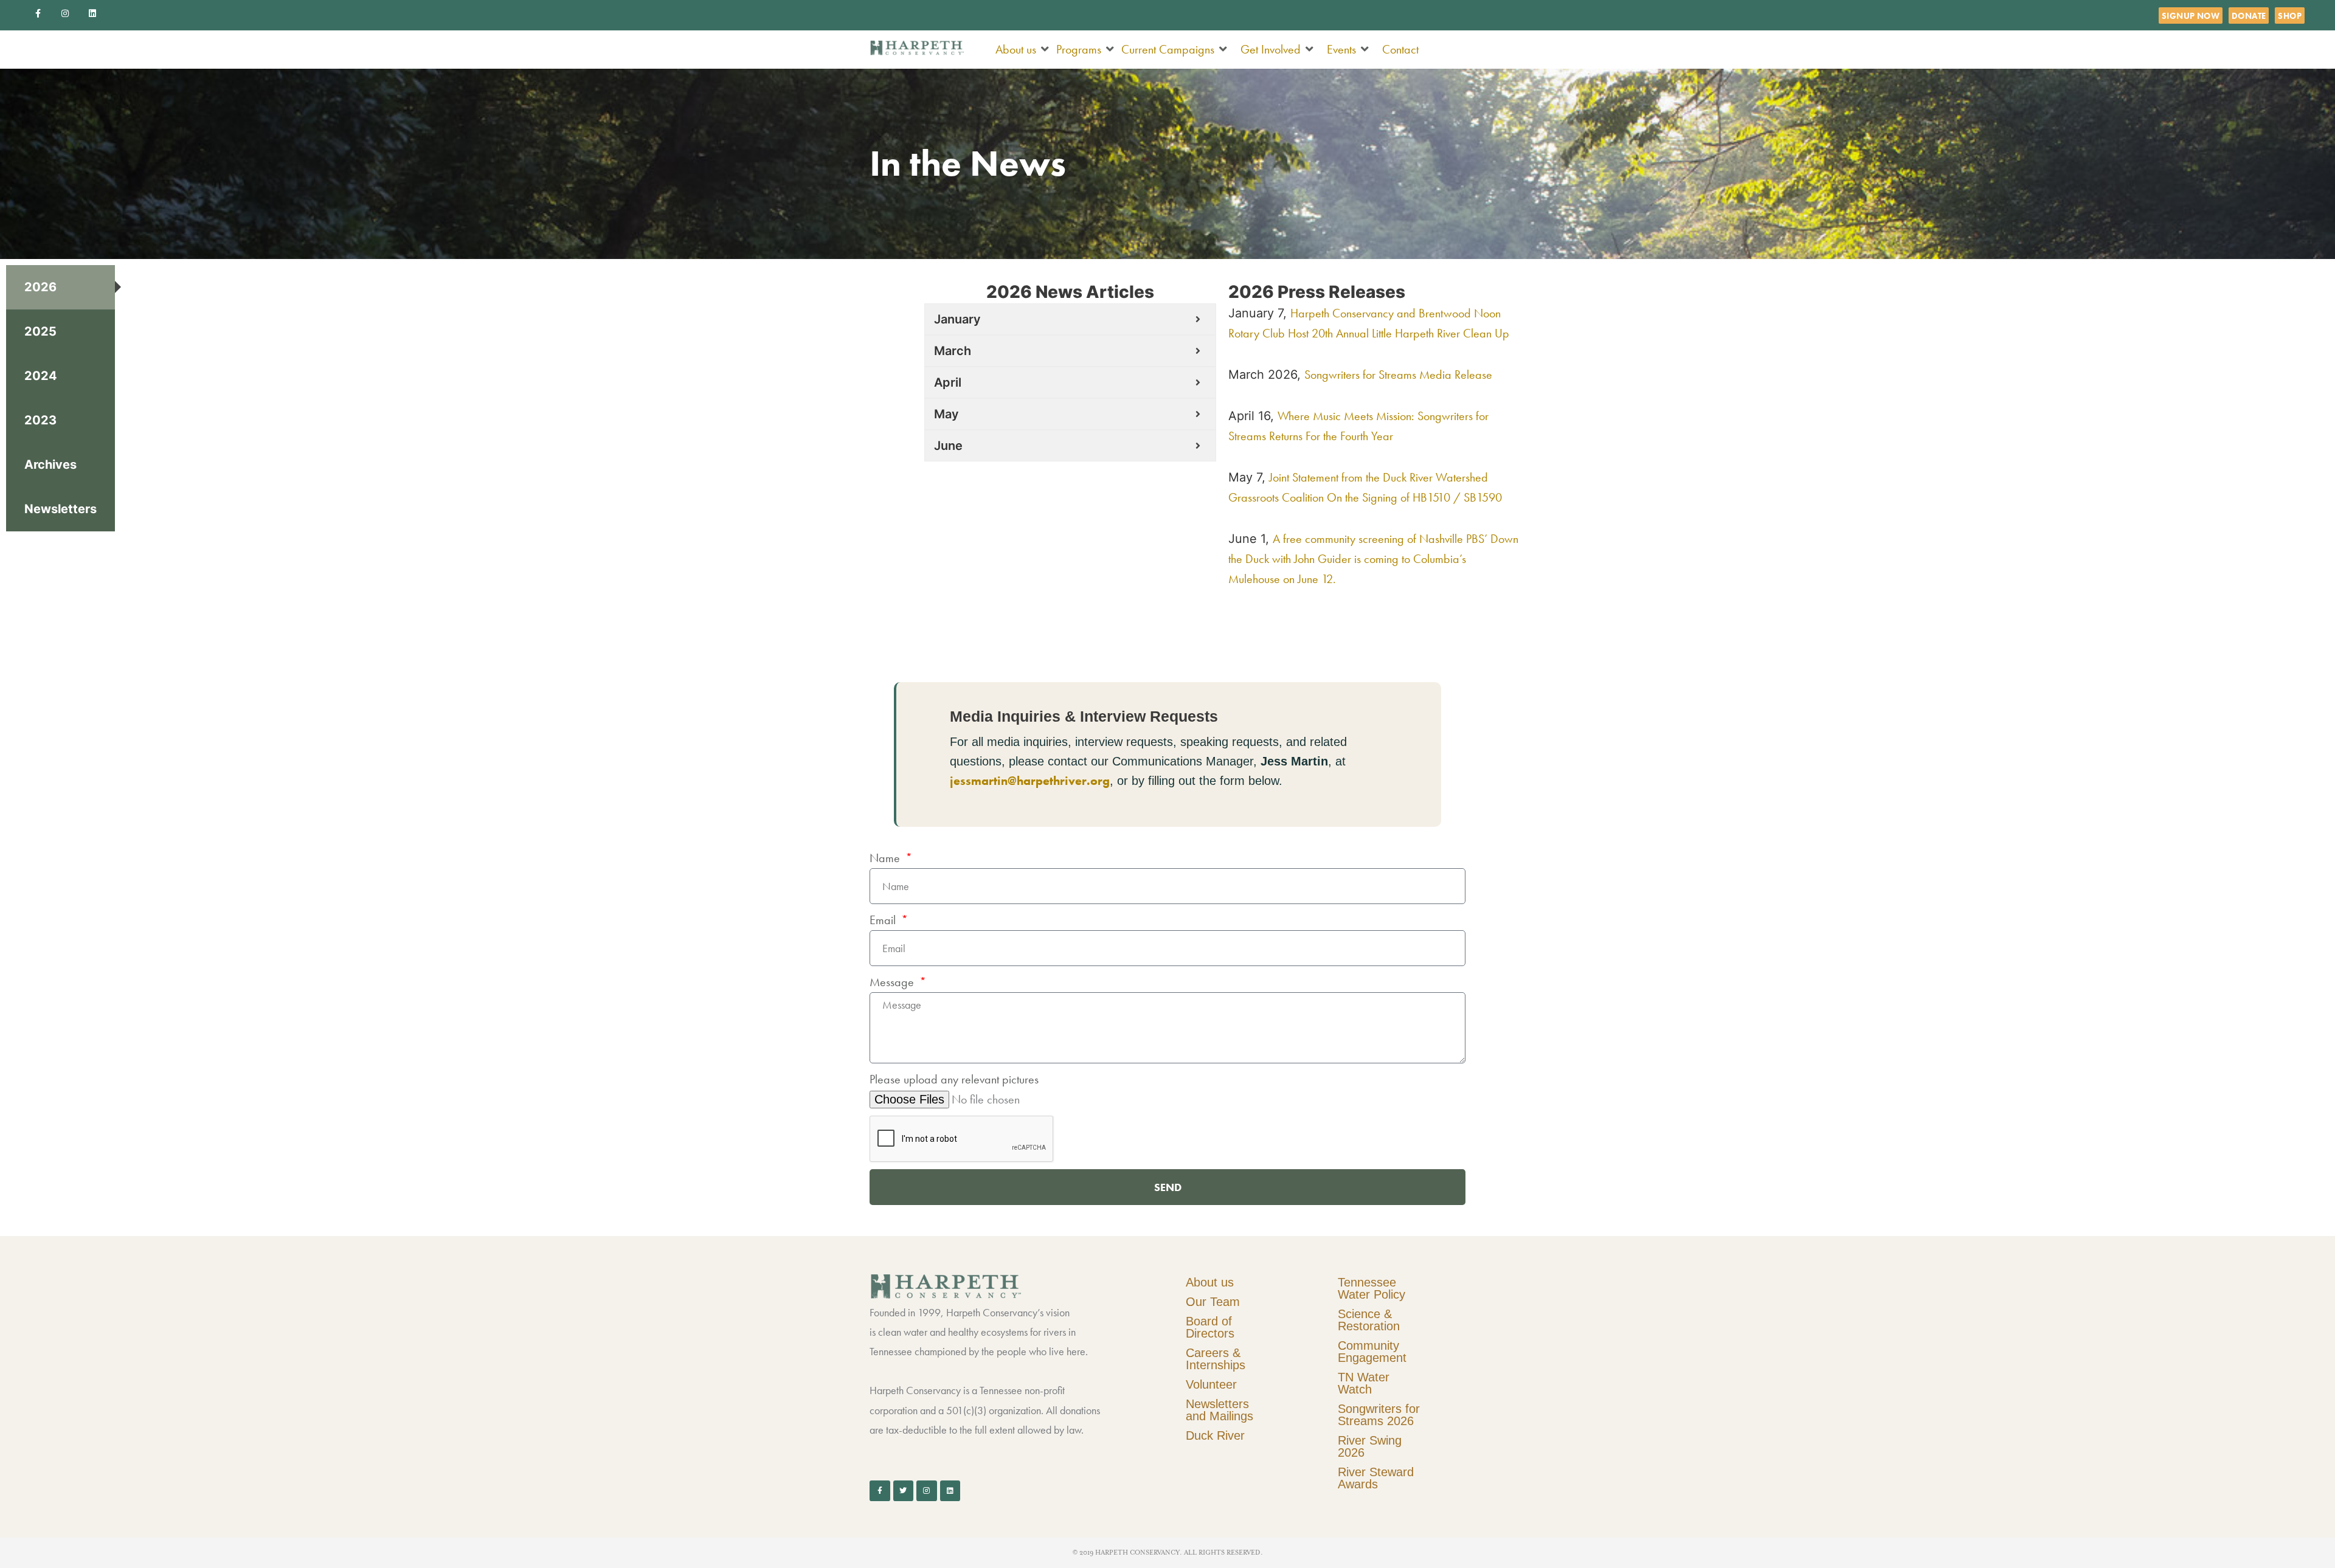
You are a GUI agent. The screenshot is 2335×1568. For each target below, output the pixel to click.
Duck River (1215, 1435)
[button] (1023, 50)
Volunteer (1211, 1384)
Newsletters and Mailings (1219, 1410)
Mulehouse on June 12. (1282, 579)
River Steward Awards (1376, 1478)
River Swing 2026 (1370, 1446)
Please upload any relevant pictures (954, 1079)
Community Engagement (1372, 1352)
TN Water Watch (1364, 1383)
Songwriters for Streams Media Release (1398, 375)
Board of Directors (1210, 1327)
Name (886, 858)
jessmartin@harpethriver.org (1030, 781)
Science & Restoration (1369, 1320)
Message (893, 982)
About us (1210, 1282)
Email (884, 920)
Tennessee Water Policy (1372, 1288)
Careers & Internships (1216, 1359)
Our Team (1213, 1302)
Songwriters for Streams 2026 (1379, 1415)
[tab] (61, 287)
